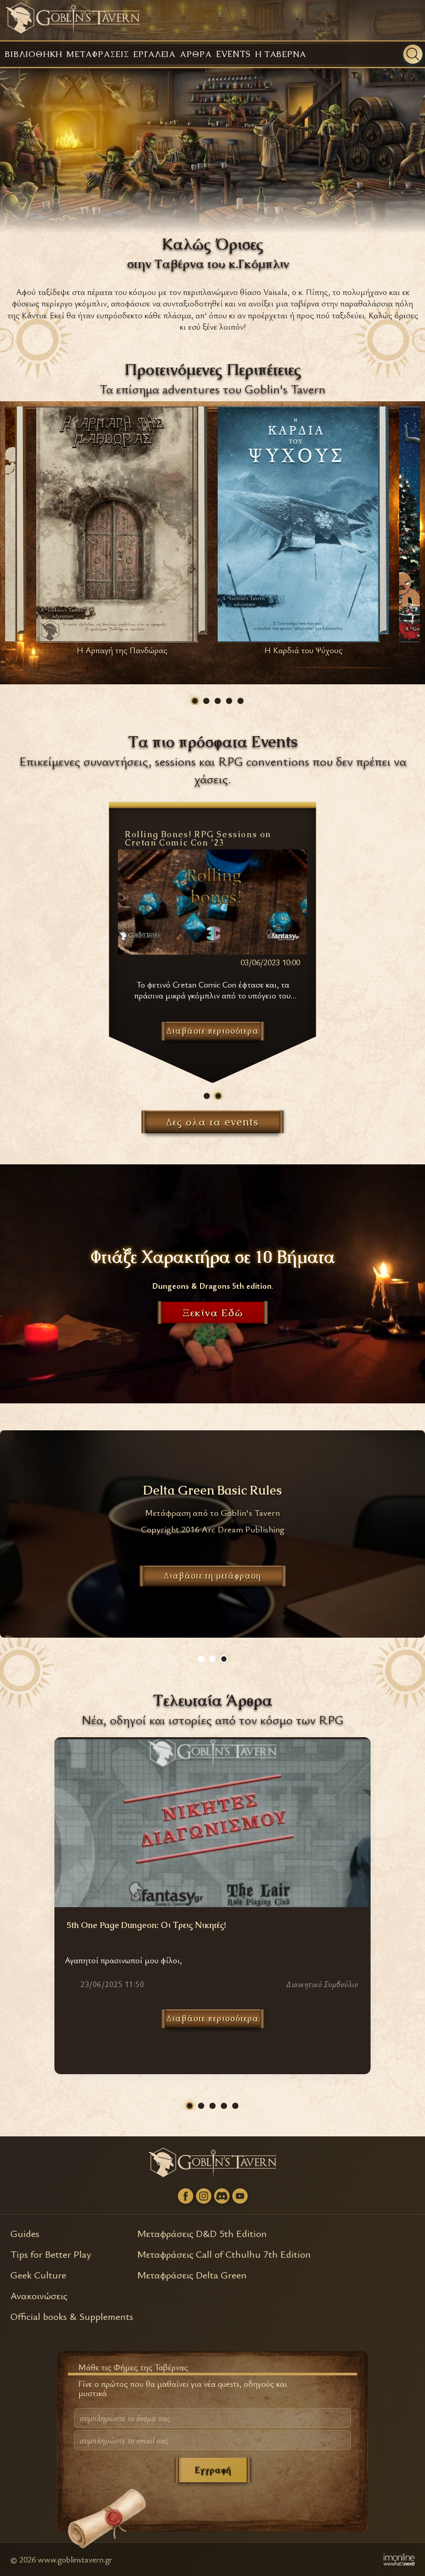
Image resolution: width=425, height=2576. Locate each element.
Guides (25, 2233)
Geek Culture (38, 2275)
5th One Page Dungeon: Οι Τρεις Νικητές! (146, 1925)
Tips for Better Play (51, 2254)
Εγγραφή (213, 2470)
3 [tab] (218, 701)
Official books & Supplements (72, 2316)
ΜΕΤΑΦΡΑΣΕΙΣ (97, 54)
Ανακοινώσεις (39, 2295)
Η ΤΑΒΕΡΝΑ (281, 54)
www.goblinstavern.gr (75, 2559)
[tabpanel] (122, 534)
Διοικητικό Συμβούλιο (322, 1985)
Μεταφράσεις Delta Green (192, 2275)
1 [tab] (195, 701)
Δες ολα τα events (212, 1122)
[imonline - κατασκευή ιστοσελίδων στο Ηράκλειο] (399, 2559)
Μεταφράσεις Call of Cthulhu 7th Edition (224, 2254)
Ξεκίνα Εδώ (213, 1313)
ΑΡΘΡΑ (196, 54)
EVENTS (233, 54)
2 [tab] (206, 701)
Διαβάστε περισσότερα (213, 2018)
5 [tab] (240, 701)
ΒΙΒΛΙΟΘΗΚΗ (33, 54)
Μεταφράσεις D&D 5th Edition (202, 2233)
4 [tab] (229, 701)
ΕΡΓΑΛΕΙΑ (155, 54)
